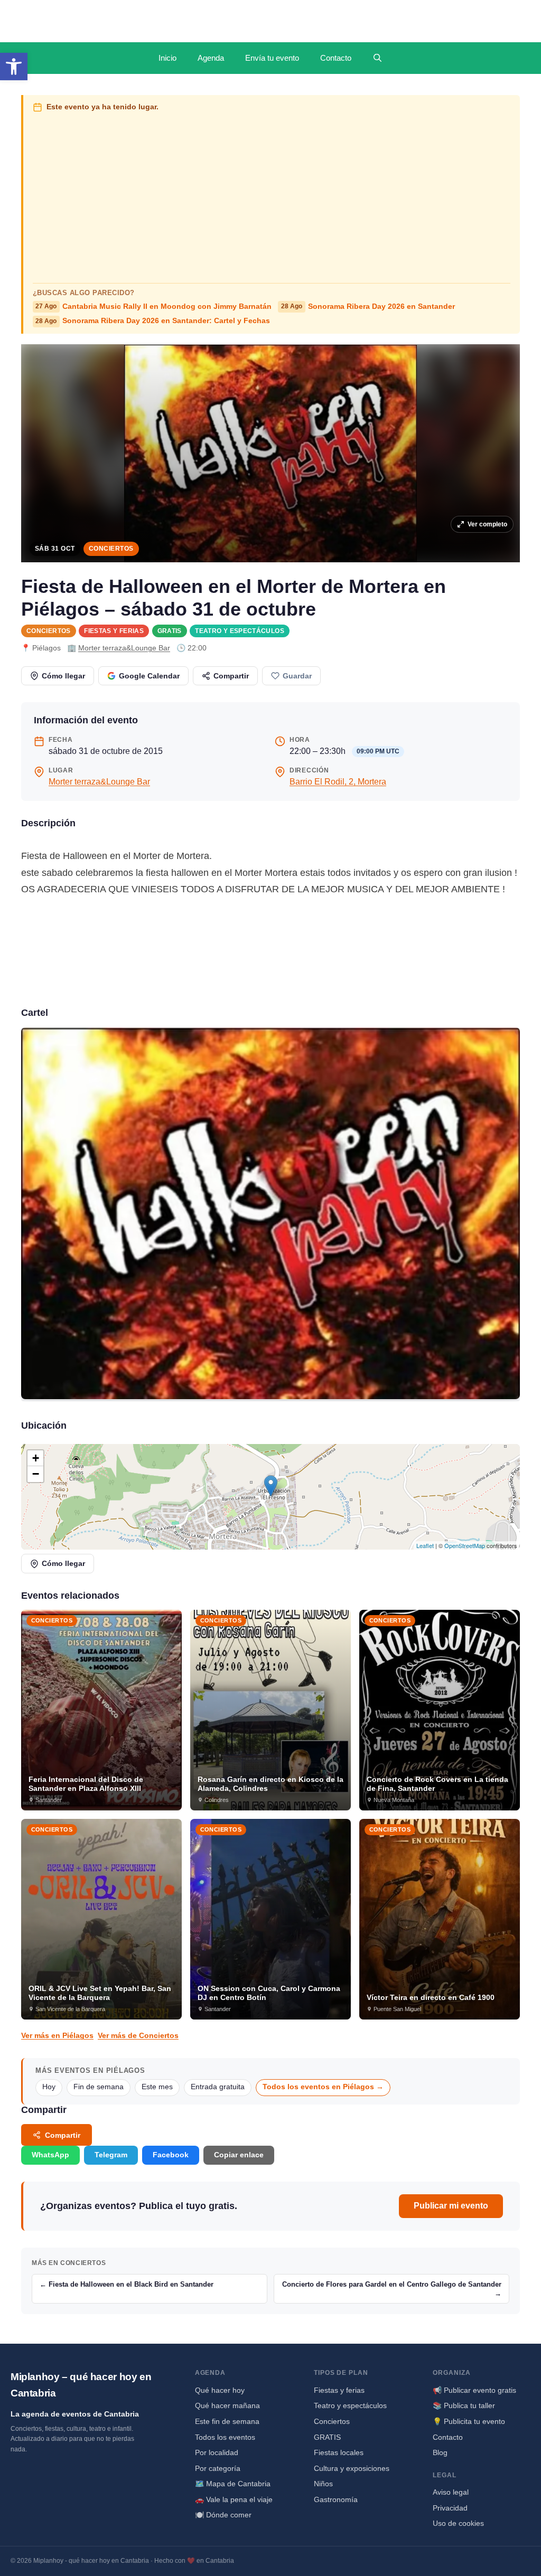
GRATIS (170, 631)
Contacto (336, 58)
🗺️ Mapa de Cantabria (233, 2484)
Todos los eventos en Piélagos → (323, 2087)
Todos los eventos (225, 2437)
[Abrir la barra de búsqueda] (377, 58)
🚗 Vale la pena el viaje (234, 2499)
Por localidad (217, 2452)
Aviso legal (451, 2492)
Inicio (167, 58)
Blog (440, 2452)
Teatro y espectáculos (240, 631)
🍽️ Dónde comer (223, 2515)
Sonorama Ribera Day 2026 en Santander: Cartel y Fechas (153, 321)
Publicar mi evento (451, 2206)
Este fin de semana (227, 2421)
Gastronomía (336, 2499)
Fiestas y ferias (114, 631)
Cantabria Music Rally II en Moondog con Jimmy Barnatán (153, 306)
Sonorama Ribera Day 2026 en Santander (368, 306)
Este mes (157, 2087)
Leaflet (425, 1545)
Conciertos (111, 549)
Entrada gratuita (218, 2087)
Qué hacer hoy (220, 2390)
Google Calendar (149, 676)
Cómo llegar (63, 676)
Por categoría (218, 2468)
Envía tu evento (272, 58)
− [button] (36, 1474)
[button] (14, 67)
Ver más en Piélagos (57, 2035)
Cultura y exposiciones (352, 2468)
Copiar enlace (239, 2155)
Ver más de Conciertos (138, 2035)
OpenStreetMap (465, 1545)
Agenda (211, 58)
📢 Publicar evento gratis (474, 2390)
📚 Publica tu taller (464, 2405)
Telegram (111, 2155)
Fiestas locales (339, 2452)
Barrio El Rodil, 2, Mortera (338, 782)
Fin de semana (99, 2087)
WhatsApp (50, 2155)
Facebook (171, 2155)
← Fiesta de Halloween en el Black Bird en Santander (127, 2284)
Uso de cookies (458, 2523)
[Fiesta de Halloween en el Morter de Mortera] (270, 1214)
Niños (323, 2484)
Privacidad (450, 2508)
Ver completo (487, 524)
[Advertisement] (272, 195)
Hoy (49, 2087)
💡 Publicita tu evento (469, 2421)
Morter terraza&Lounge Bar (124, 648)
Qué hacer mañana (227, 2405)
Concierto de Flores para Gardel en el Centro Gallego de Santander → (392, 2289)
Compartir (231, 676)
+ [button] (36, 1458)
